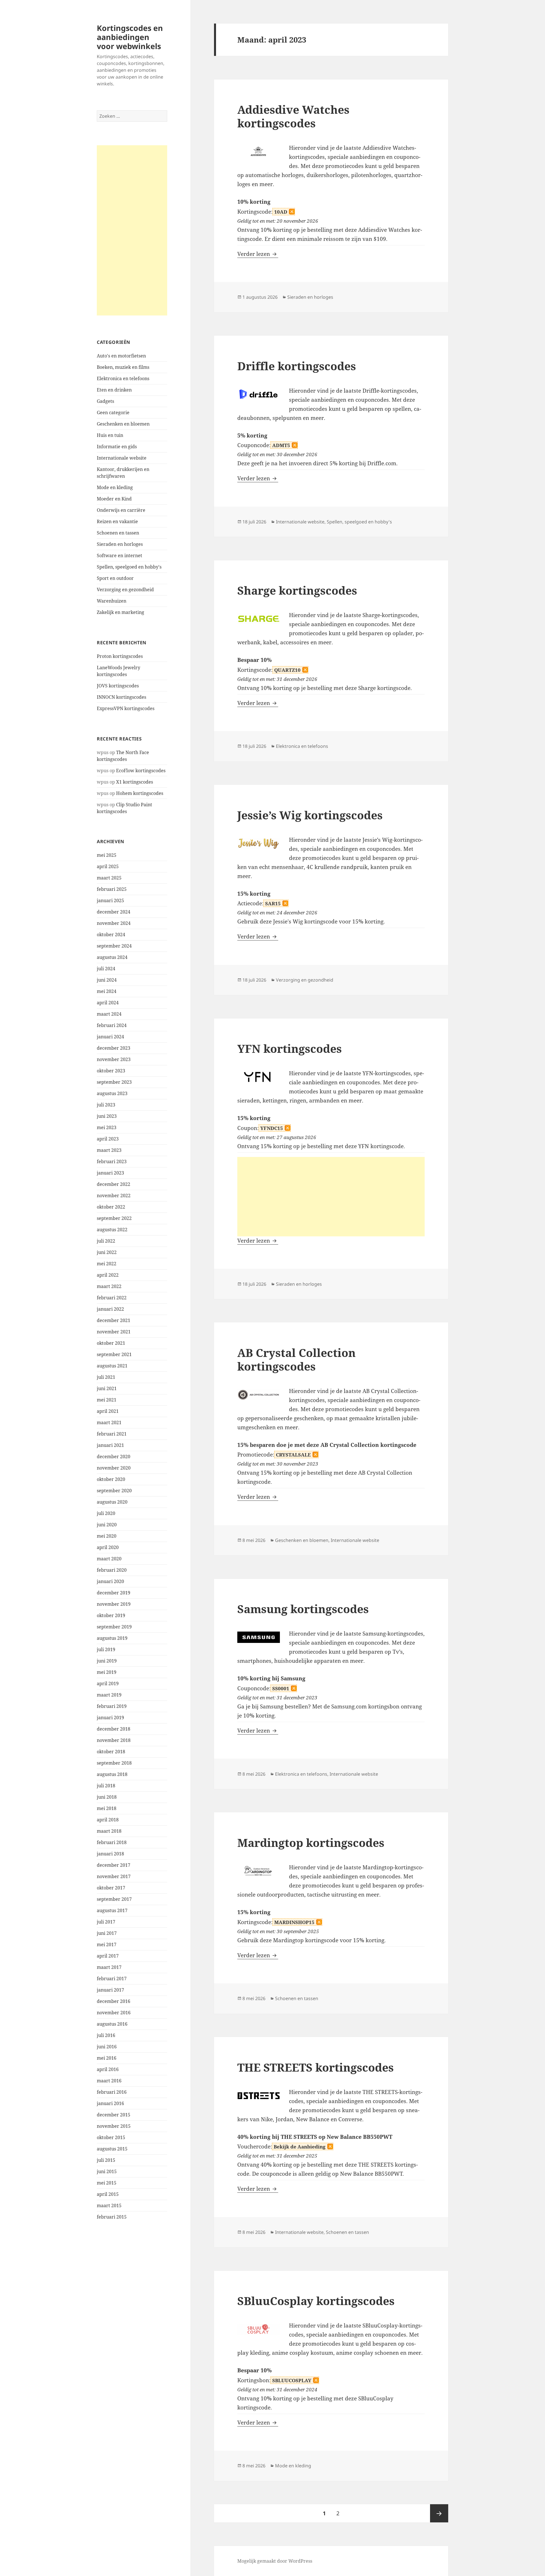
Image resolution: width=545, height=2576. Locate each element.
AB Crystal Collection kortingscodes (296, 1359)
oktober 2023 (111, 1071)
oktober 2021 (111, 1343)
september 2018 (114, 1763)
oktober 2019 (111, 1615)
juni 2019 (107, 1661)
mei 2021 (107, 1400)
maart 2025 (109, 878)
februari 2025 (112, 889)
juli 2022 (106, 1241)
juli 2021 (106, 1377)
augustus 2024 (112, 957)
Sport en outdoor (115, 578)
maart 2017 (109, 1967)
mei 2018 (107, 1808)
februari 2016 (112, 2092)
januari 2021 (110, 1445)
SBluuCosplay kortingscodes (316, 2301)
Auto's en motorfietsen (121, 356)
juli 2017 (106, 1922)
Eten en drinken (114, 390)
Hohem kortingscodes (140, 793)
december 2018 (114, 1729)
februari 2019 (112, 1706)
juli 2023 (106, 1105)
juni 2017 (107, 1933)
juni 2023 (107, 1116)
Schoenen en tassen (118, 533)
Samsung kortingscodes (303, 1609)
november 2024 (114, 923)
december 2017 (114, 1865)
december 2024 (114, 912)
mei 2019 (107, 1672)
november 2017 (114, 1876)
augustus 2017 (112, 1910)
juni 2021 (107, 1388)
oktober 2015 (111, 2137)
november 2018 (114, 1740)
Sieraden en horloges (120, 544)
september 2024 (114, 946)
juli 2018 (106, 1786)
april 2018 (108, 1820)
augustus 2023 (112, 1093)
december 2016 (114, 2001)
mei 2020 (107, 1536)
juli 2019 (106, 1649)
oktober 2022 (111, 1207)
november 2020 (114, 1468)
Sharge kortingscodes (297, 590)
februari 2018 (112, 1842)
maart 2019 (109, 1695)
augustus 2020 (112, 1502)
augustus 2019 (112, 1638)
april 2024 (108, 1003)
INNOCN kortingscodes (121, 697)
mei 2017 (107, 1944)
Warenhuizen (112, 601)
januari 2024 (110, 1037)
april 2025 (108, 866)
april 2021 (108, 1411)
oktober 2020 (111, 1479)
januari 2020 (110, 1581)
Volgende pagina (439, 2513)
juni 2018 (107, 1797)
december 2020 (114, 1457)
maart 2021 (109, 1422)
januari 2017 (110, 1990)
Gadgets (105, 401)
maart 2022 (109, 1286)
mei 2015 (107, 2183)
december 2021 (114, 1320)
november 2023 (114, 1059)
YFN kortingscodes (290, 1048)
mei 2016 (107, 2058)
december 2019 (114, 1593)
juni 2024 (107, 980)
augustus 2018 (112, 1774)
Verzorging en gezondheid (125, 590)
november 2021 (114, 1332)
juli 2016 (106, 2035)
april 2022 (108, 1275)
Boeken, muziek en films (123, 367)
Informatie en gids (117, 447)
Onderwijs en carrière (121, 510)
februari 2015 (112, 2217)
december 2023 (114, 1048)
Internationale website (122, 458)
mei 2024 (107, 991)
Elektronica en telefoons (123, 378)
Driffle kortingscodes (297, 366)
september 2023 (114, 1082)
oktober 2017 (111, 1888)
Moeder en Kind (114, 499)
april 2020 (108, 1547)
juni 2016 (107, 2047)
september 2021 (114, 1354)
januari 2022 (110, 1309)
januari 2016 (110, 2103)
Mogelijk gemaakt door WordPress (275, 2561)
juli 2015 (106, 2160)
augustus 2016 (112, 2024)
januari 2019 (110, 1718)
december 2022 (114, 1184)
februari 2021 (112, 1434)
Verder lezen (258, 254)
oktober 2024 (111, 935)
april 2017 (108, 1956)
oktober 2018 (111, 1752)
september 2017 (114, 1899)
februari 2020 (112, 1570)
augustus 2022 (112, 1230)
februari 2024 (112, 1025)
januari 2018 (110, 1854)
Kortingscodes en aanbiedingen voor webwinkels (130, 37)
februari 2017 (112, 1979)
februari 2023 (112, 1161)
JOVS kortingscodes (118, 686)
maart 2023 (109, 1150)
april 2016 (108, 2069)
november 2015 (114, 2126)
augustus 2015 (112, 2149)
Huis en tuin (110, 435)
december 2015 (114, 2115)
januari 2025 (110, 900)
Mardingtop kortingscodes (311, 1842)
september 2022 (114, 1218)
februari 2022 (112, 1298)
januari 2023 (110, 1173)
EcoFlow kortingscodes (141, 771)
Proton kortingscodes (120, 656)
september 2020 (114, 1491)
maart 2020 (109, 1559)
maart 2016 (109, 2081)
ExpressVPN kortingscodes (126, 708)
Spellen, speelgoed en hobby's (129, 567)
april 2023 (108, 1139)
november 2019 (114, 1604)
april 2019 (108, 1683)
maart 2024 (109, 1014)
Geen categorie (113, 413)
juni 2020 (107, 1525)
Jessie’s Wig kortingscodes (310, 815)
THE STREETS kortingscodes (316, 2067)
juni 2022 (107, 1252)
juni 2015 (107, 2171)
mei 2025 (107, 855)
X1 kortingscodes (135, 782)
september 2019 (114, 1627)
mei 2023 (107, 1127)
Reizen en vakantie (117, 521)
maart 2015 (109, 2205)
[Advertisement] (132, 230)
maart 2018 (109, 1831)
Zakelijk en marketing (120, 612)
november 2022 (114, 1196)
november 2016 (114, 2013)
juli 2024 (106, 969)
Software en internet (120, 555)
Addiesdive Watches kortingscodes (293, 116)
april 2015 (108, 2194)
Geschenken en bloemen (123, 424)
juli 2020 (106, 1513)
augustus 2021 (112, 1366)
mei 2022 (107, 1264)
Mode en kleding (115, 487)
